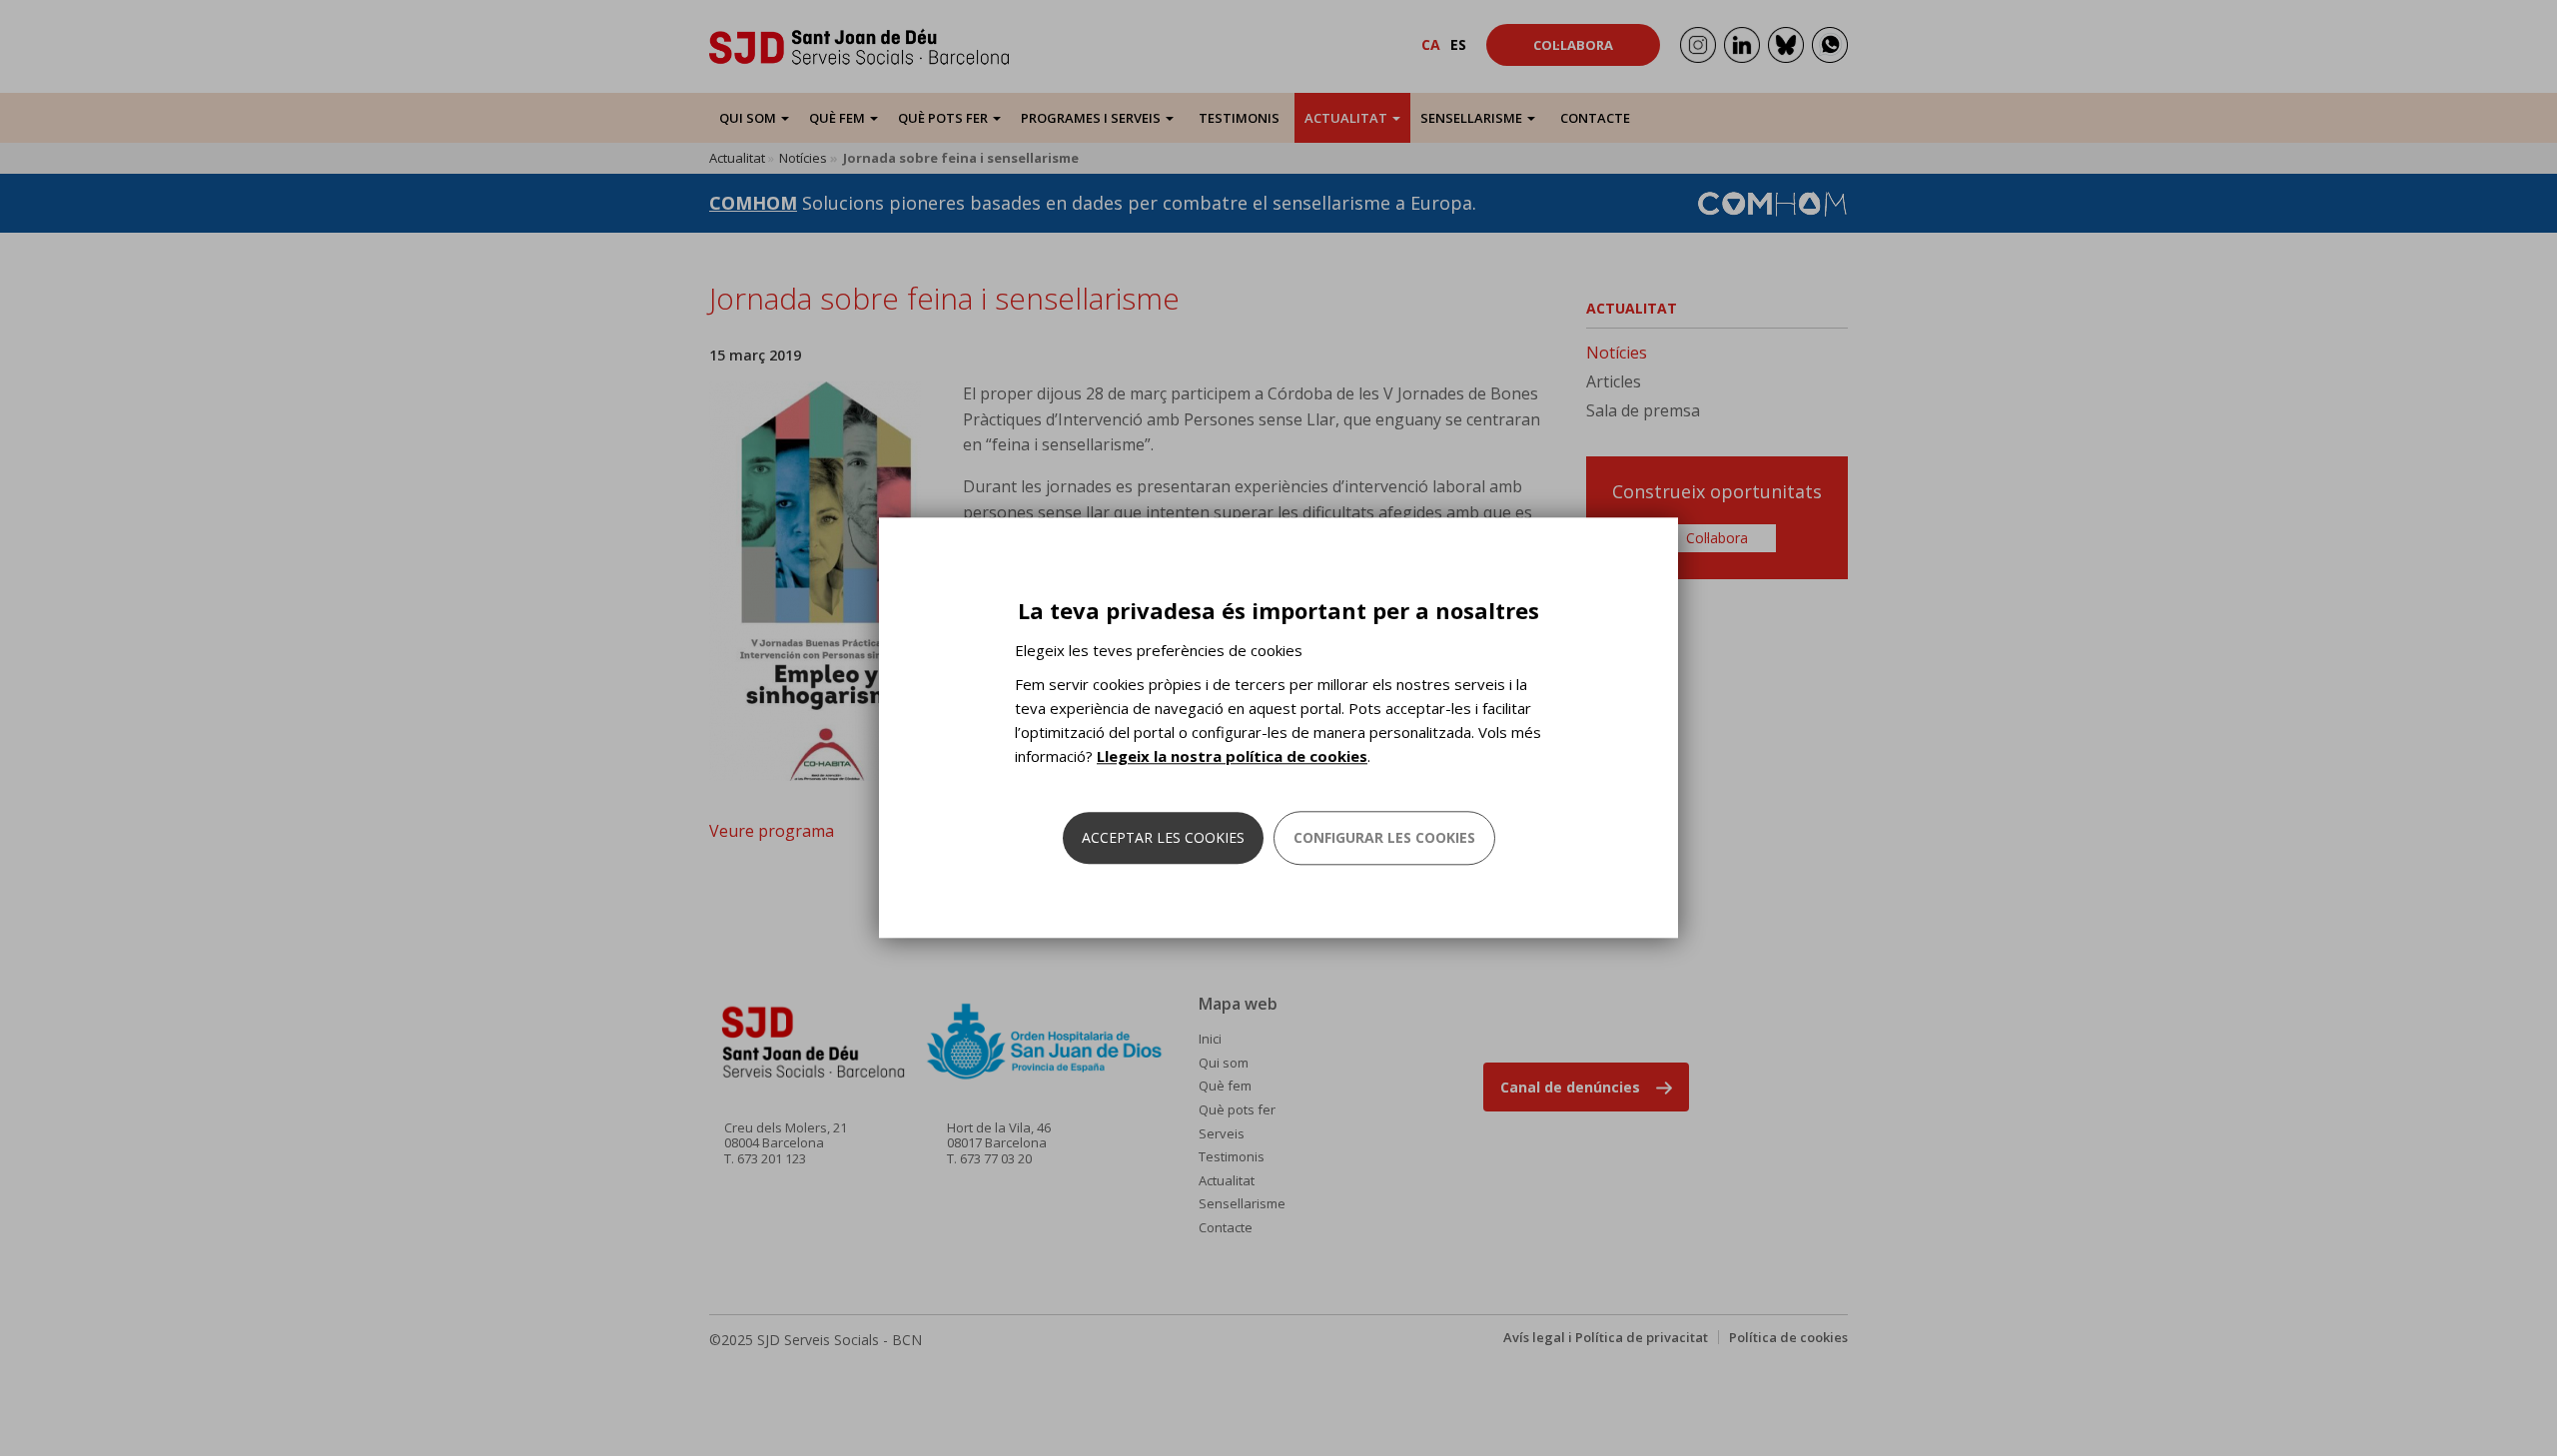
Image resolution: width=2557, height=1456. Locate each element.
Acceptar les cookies (1163, 838)
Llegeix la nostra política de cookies (1232, 757)
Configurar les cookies (1384, 838)
